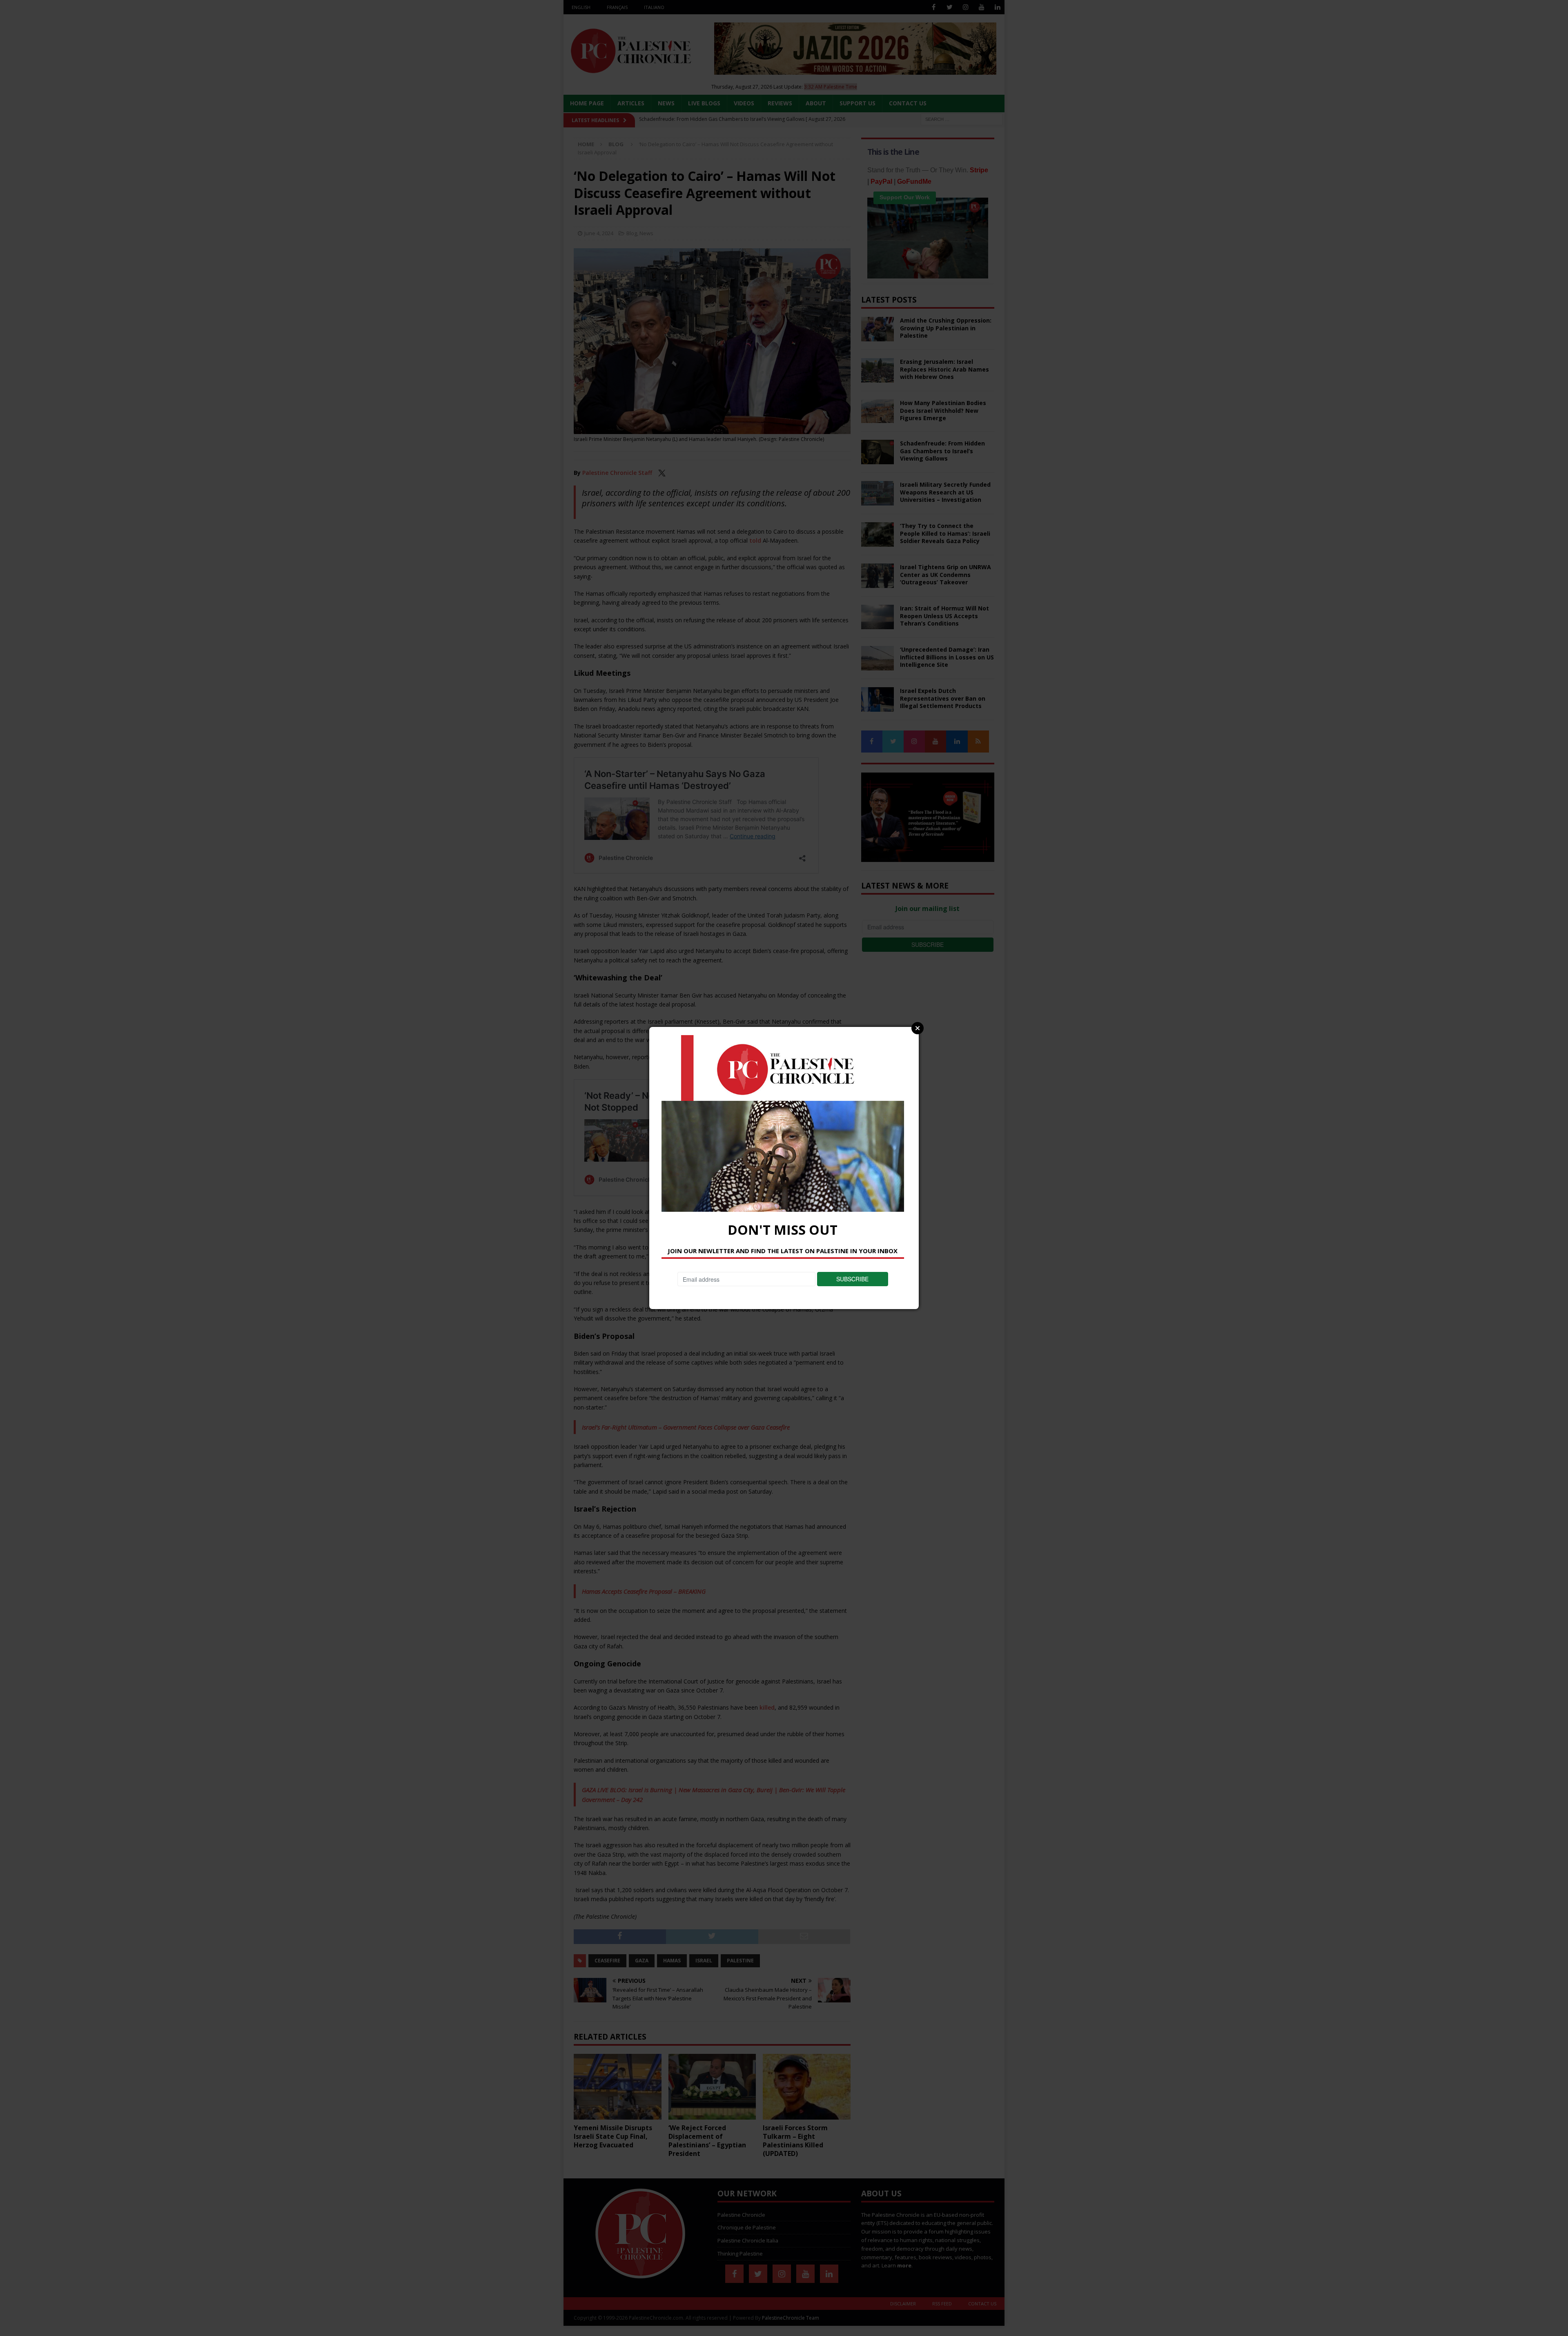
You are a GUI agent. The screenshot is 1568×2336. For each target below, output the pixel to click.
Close (918, 1028)
